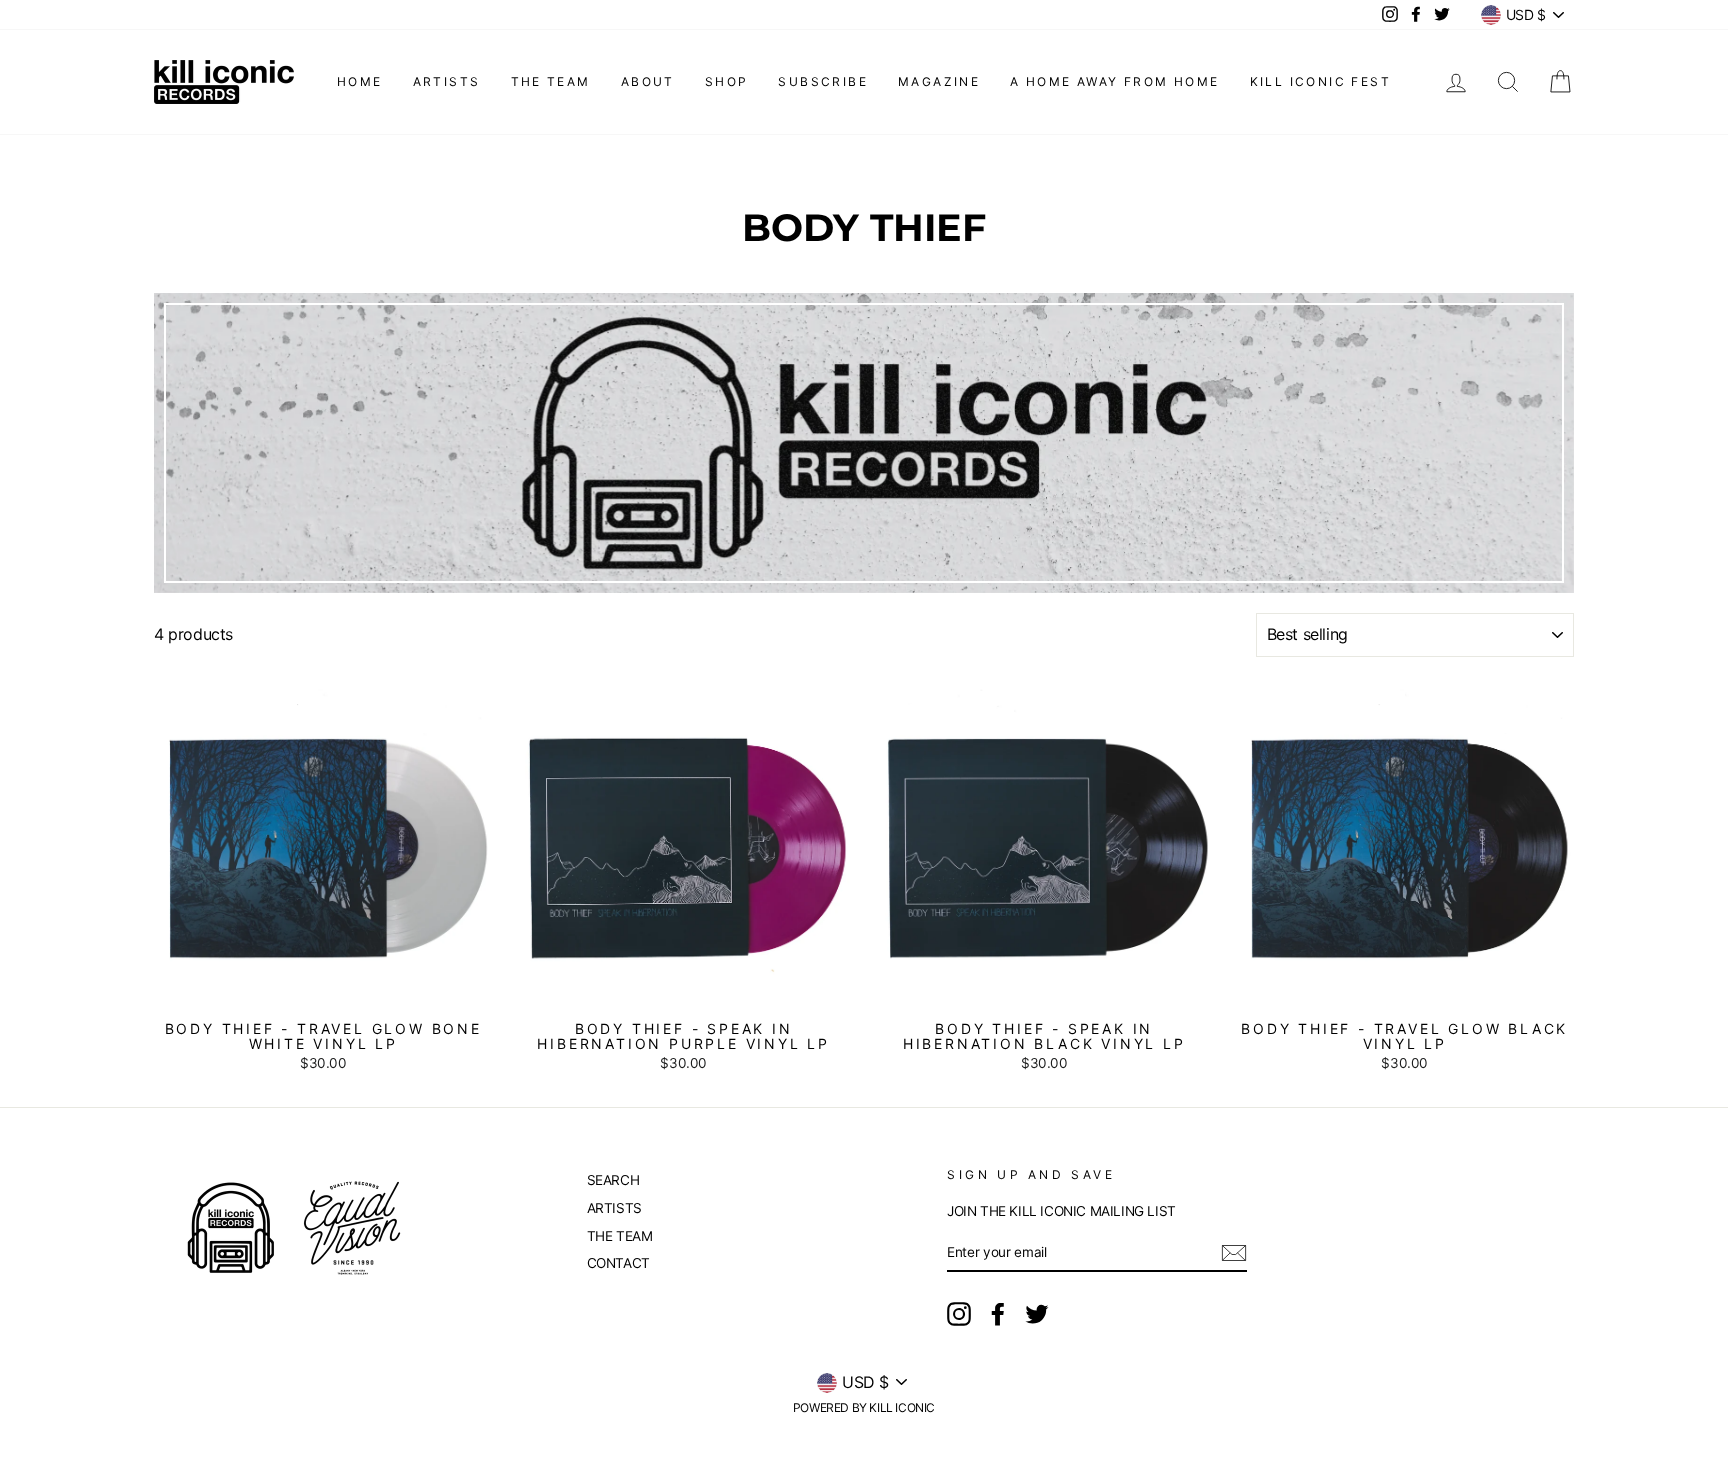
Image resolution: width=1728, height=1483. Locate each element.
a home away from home (1114, 81)
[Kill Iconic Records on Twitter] (1037, 1314)
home (360, 81)
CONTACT (618, 1263)
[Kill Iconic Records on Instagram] (959, 1314)
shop (727, 81)
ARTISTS (614, 1208)
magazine (939, 81)
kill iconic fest (1320, 81)
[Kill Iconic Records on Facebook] (998, 1314)
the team (551, 81)
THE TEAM (620, 1236)
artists (447, 81)
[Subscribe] (1234, 1253)
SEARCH (613, 1180)
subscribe (823, 81)
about (648, 81)
